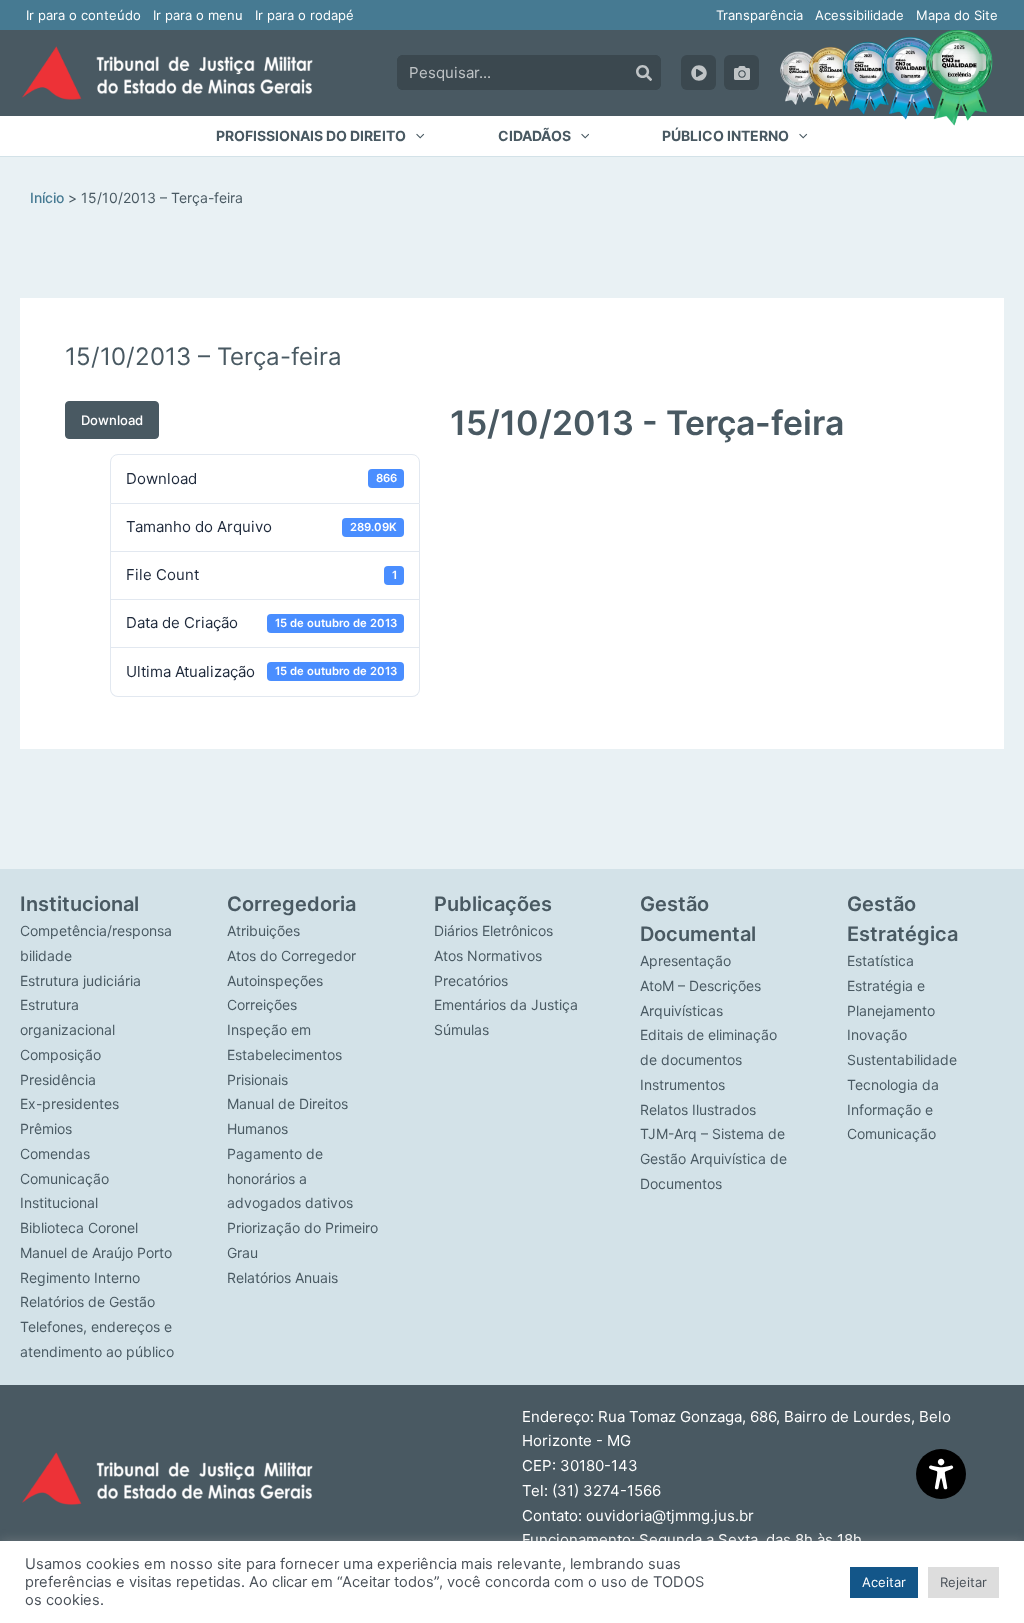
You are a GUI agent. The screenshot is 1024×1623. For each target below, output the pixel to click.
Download (112, 420)
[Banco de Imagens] (741, 72)
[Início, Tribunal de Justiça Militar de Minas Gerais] (167, 73)
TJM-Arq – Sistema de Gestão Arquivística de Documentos (713, 1158)
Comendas (55, 1153)
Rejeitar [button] (963, 1582)
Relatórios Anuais (282, 1277)
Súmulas (461, 1029)
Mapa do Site (957, 15)
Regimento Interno (80, 1277)
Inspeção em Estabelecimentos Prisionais (284, 1054)
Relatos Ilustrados (698, 1109)
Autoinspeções (275, 980)
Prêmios (46, 1128)
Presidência (58, 1079)
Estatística (880, 960)
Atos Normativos (488, 955)
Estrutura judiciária (80, 980)
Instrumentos (682, 1084)
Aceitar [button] (884, 1582)
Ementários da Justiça (506, 1004)
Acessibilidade (859, 15)
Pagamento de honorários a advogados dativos (290, 1178)
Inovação (877, 1034)
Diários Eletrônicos (493, 930)
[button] (320, 136)
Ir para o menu (198, 15)
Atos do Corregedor (291, 955)
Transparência (759, 15)
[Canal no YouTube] (698, 72)
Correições (262, 1004)
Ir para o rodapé (304, 15)
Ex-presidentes (69, 1103)
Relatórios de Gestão (87, 1301)
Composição (60, 1054)
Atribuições (263, 930)
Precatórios (471, 980)
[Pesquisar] (644, 72)
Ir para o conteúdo (83, 15)
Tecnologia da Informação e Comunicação (893, 1109)
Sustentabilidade (902, 1059)
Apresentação (685, 960)
